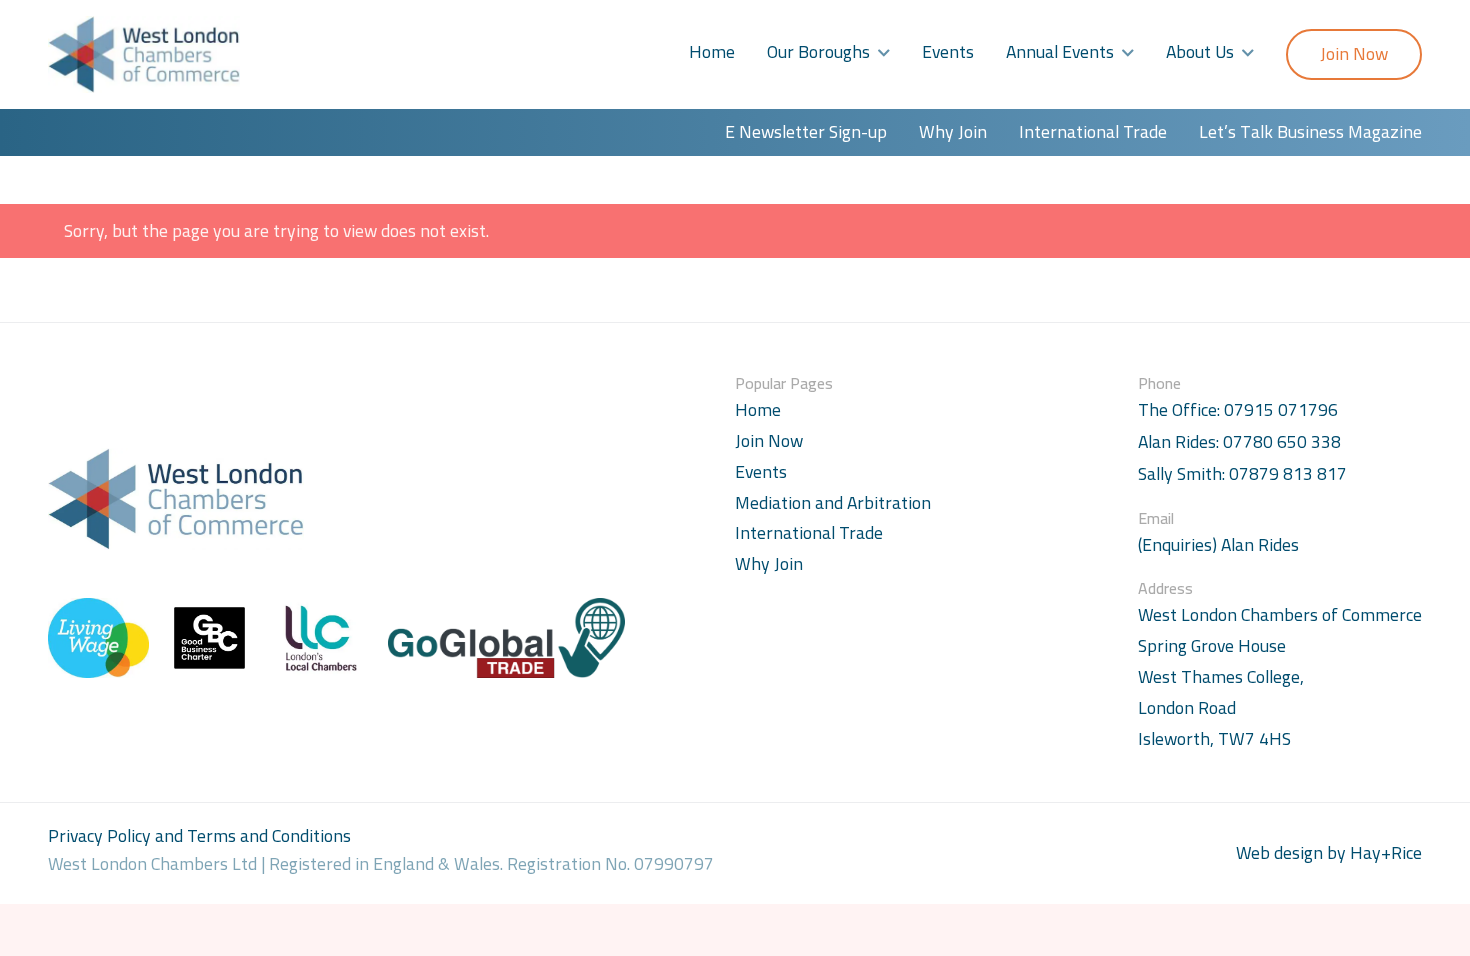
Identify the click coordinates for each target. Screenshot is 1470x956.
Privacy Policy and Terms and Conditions (199, 835)
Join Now (1354, 53)
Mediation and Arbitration (833, 502)
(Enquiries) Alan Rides (1218, 545)
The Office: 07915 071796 (1238, 410)
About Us (1200, 51)
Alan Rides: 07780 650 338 (1239, 442)
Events (948, 51)
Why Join (953, 131)
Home (712, 51)
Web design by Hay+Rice (1329, 853)
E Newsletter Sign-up (806, 131)
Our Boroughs (818, 51)
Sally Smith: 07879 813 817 (1242, 474)
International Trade (1093, 131)
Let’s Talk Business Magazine (1310, 131)
